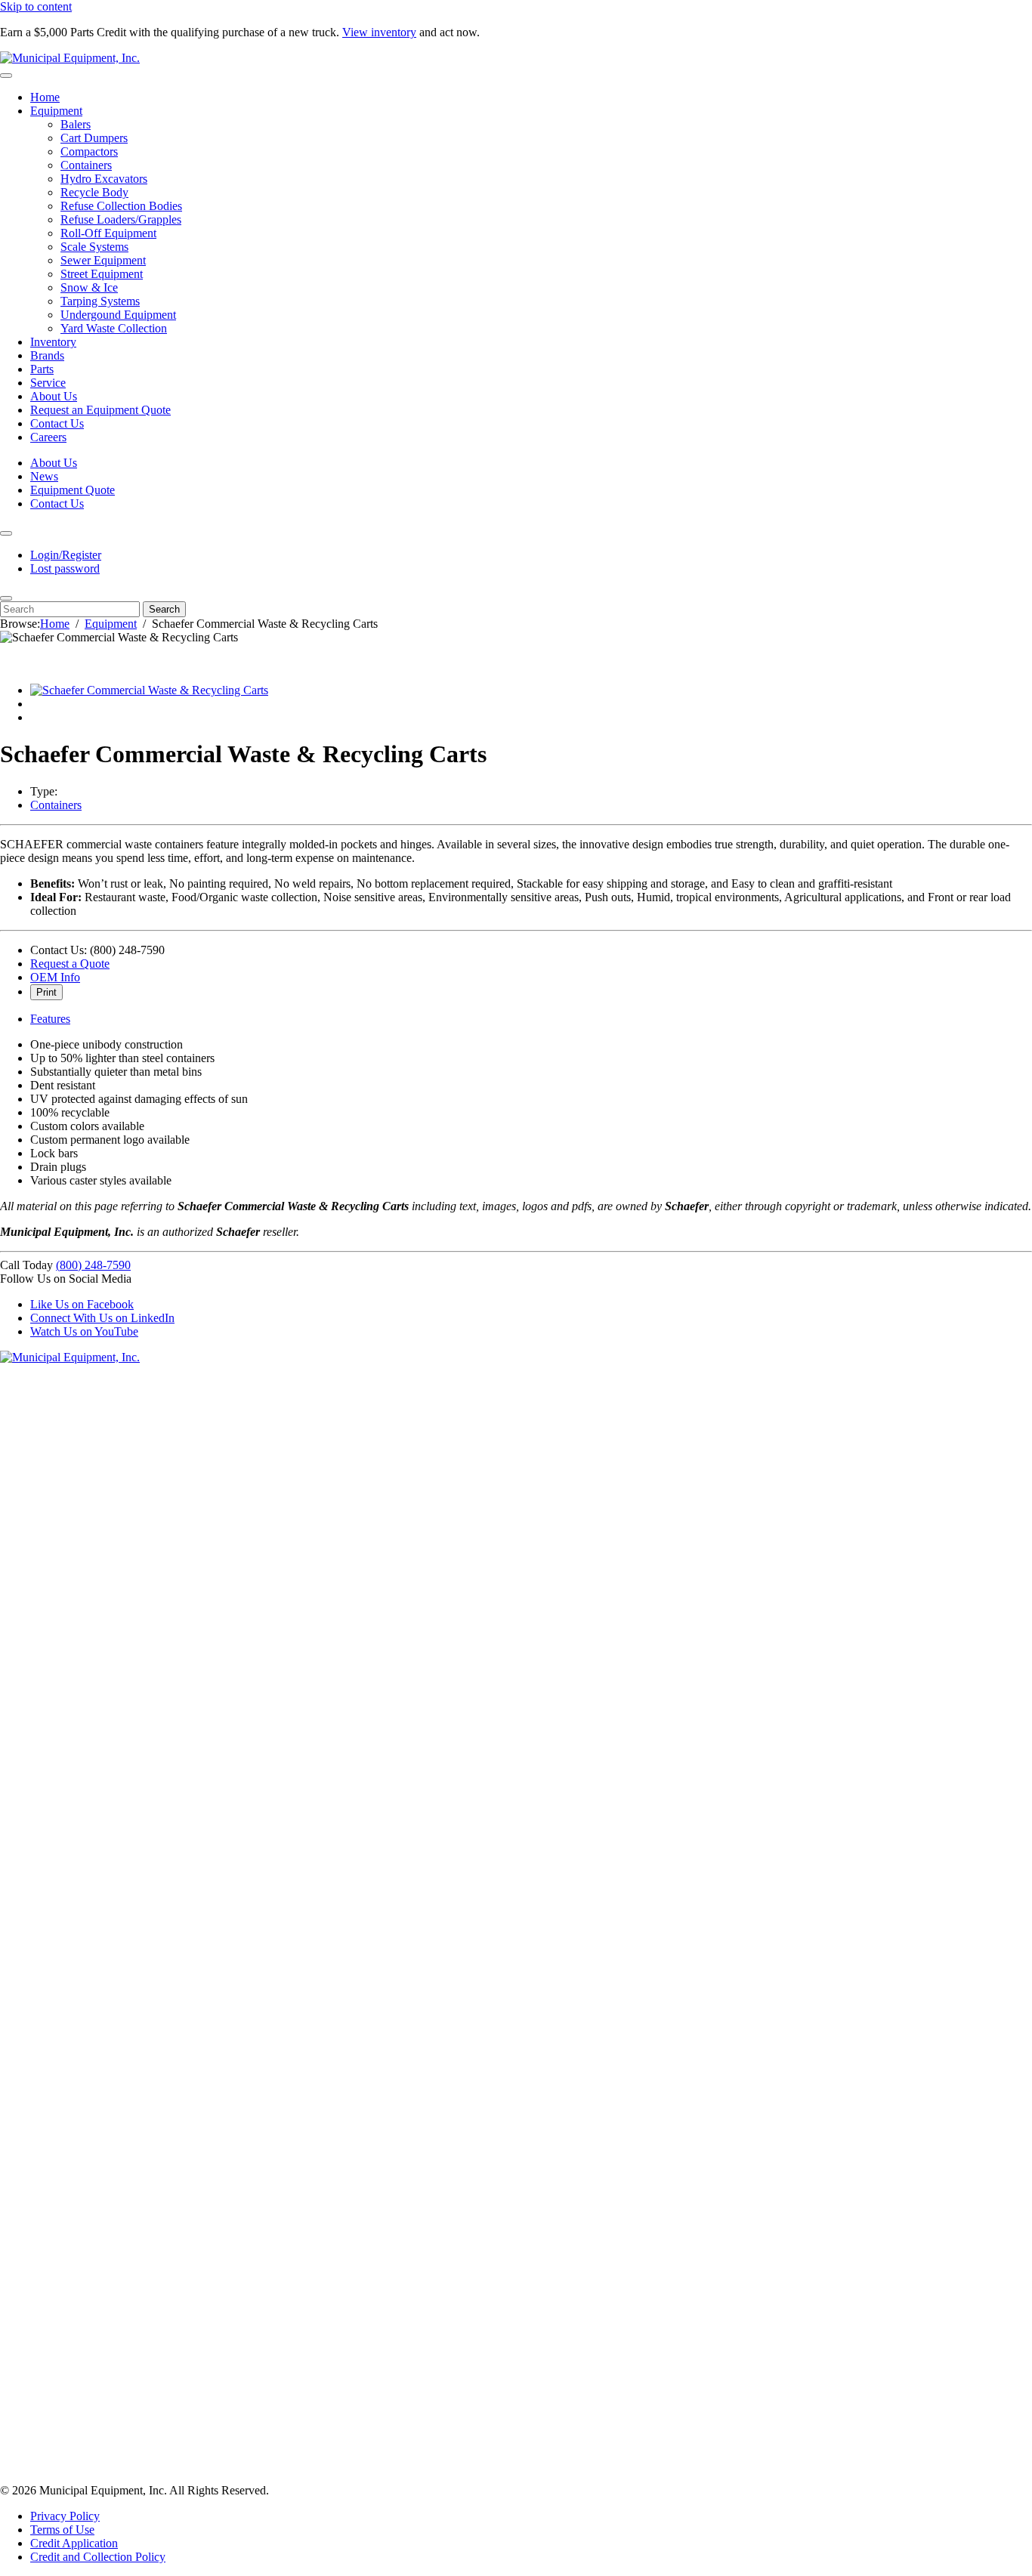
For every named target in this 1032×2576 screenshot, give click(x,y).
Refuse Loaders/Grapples (121, 219)
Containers (86, 165)
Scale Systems (94, 247)
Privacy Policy (65, 2516)
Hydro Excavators (104, 179)
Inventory (53, 342)
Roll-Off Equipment (108, 233)
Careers (48, 437)
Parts (42, 369)
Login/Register (66, 555)
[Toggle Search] (6, 598)
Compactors (89, 151)
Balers (76, 124)
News (44, 476)
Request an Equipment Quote (100, 410)
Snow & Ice (89, 287)
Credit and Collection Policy (98, 2557)
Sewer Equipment (103, 260)
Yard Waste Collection (114, 328)
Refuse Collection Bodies (121, 206)
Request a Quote (70, 964)
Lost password (65, 568)
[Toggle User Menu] (6, 533)
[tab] (149, 690)
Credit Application (74, 2543)
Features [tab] (50, 1019)
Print (46, 992)
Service (48, 383)
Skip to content (36, 6)
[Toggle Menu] (6, 76)
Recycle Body (94, 192)
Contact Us (57, 423)
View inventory (379, 32)
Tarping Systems (100, 301)
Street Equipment (102, 274)
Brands (47, 355)
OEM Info (55, 977)
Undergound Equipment (118, 315)
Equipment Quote (73, 490)
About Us (54, 396)
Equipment (56, 111)
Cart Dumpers (94, 138)
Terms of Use (62, 2530)
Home (45, 97)
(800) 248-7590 (93, 1265)
